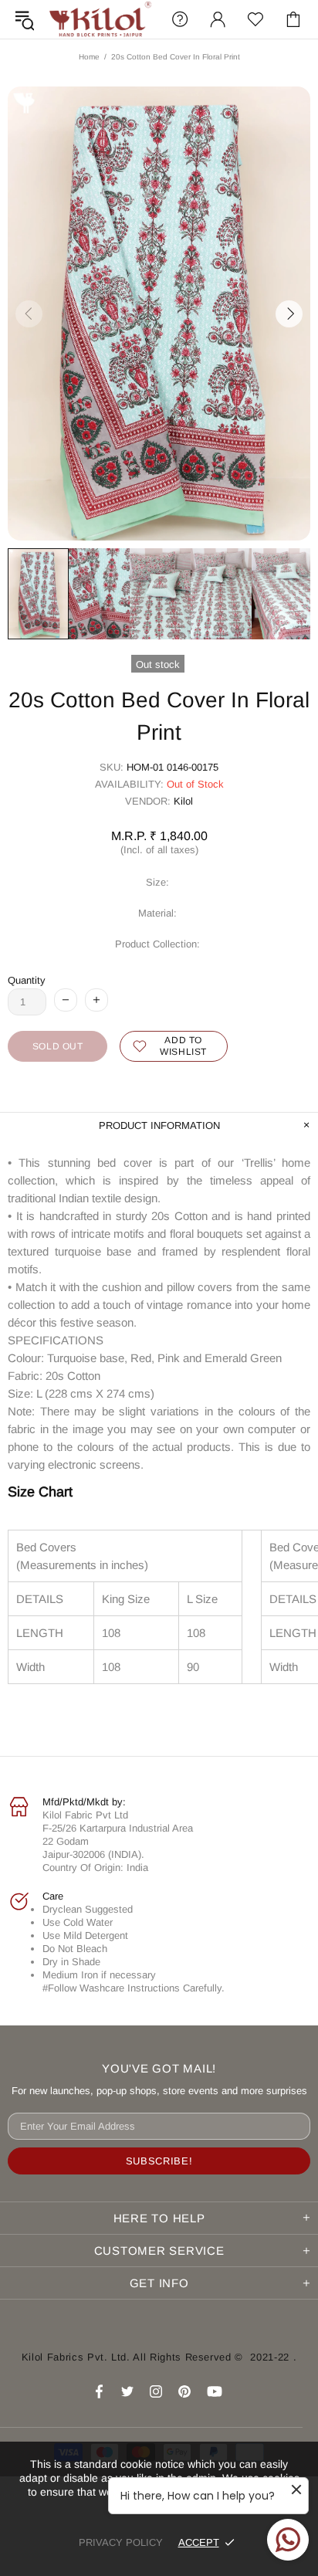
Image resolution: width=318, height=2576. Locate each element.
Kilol (183, 801)
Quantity (27, 980)
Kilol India (100, 19)
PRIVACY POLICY (121, 2542)
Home (89, 57)
